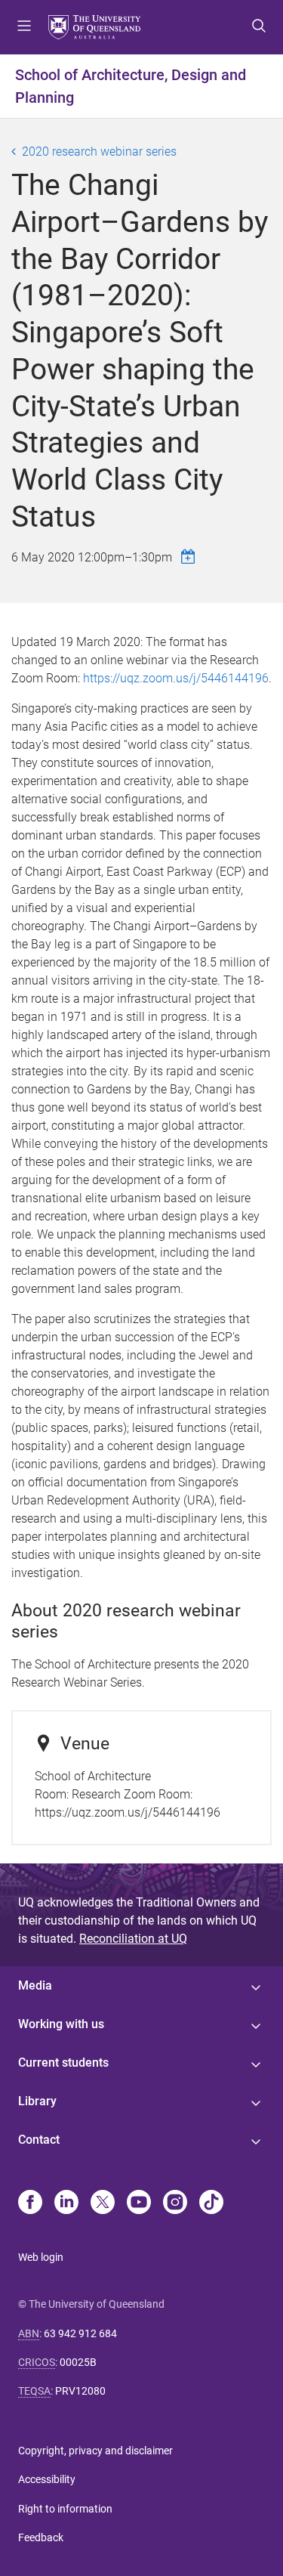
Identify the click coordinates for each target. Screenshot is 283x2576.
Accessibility (47, 2479)
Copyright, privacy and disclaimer (95, 2451)
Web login (41, 2257)
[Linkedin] (66, 2203)
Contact (39, 2140)
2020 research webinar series (99, 152)
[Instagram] (175, 2203)
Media (35, 1985)
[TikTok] (211, 2203)
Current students (63, 2063)
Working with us (61, 2024)
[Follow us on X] (103, 2203)
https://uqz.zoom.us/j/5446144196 (176, 678)
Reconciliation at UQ (133, 1939)
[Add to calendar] (190, 557)
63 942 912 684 (80, 2333)
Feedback (41, 2537)
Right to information (65, 2509)
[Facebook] (30, 2203)
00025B (78, 2362)
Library (37, 2101)
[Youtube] (139, 2203)
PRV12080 (80, 2391)
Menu (24, 27)
